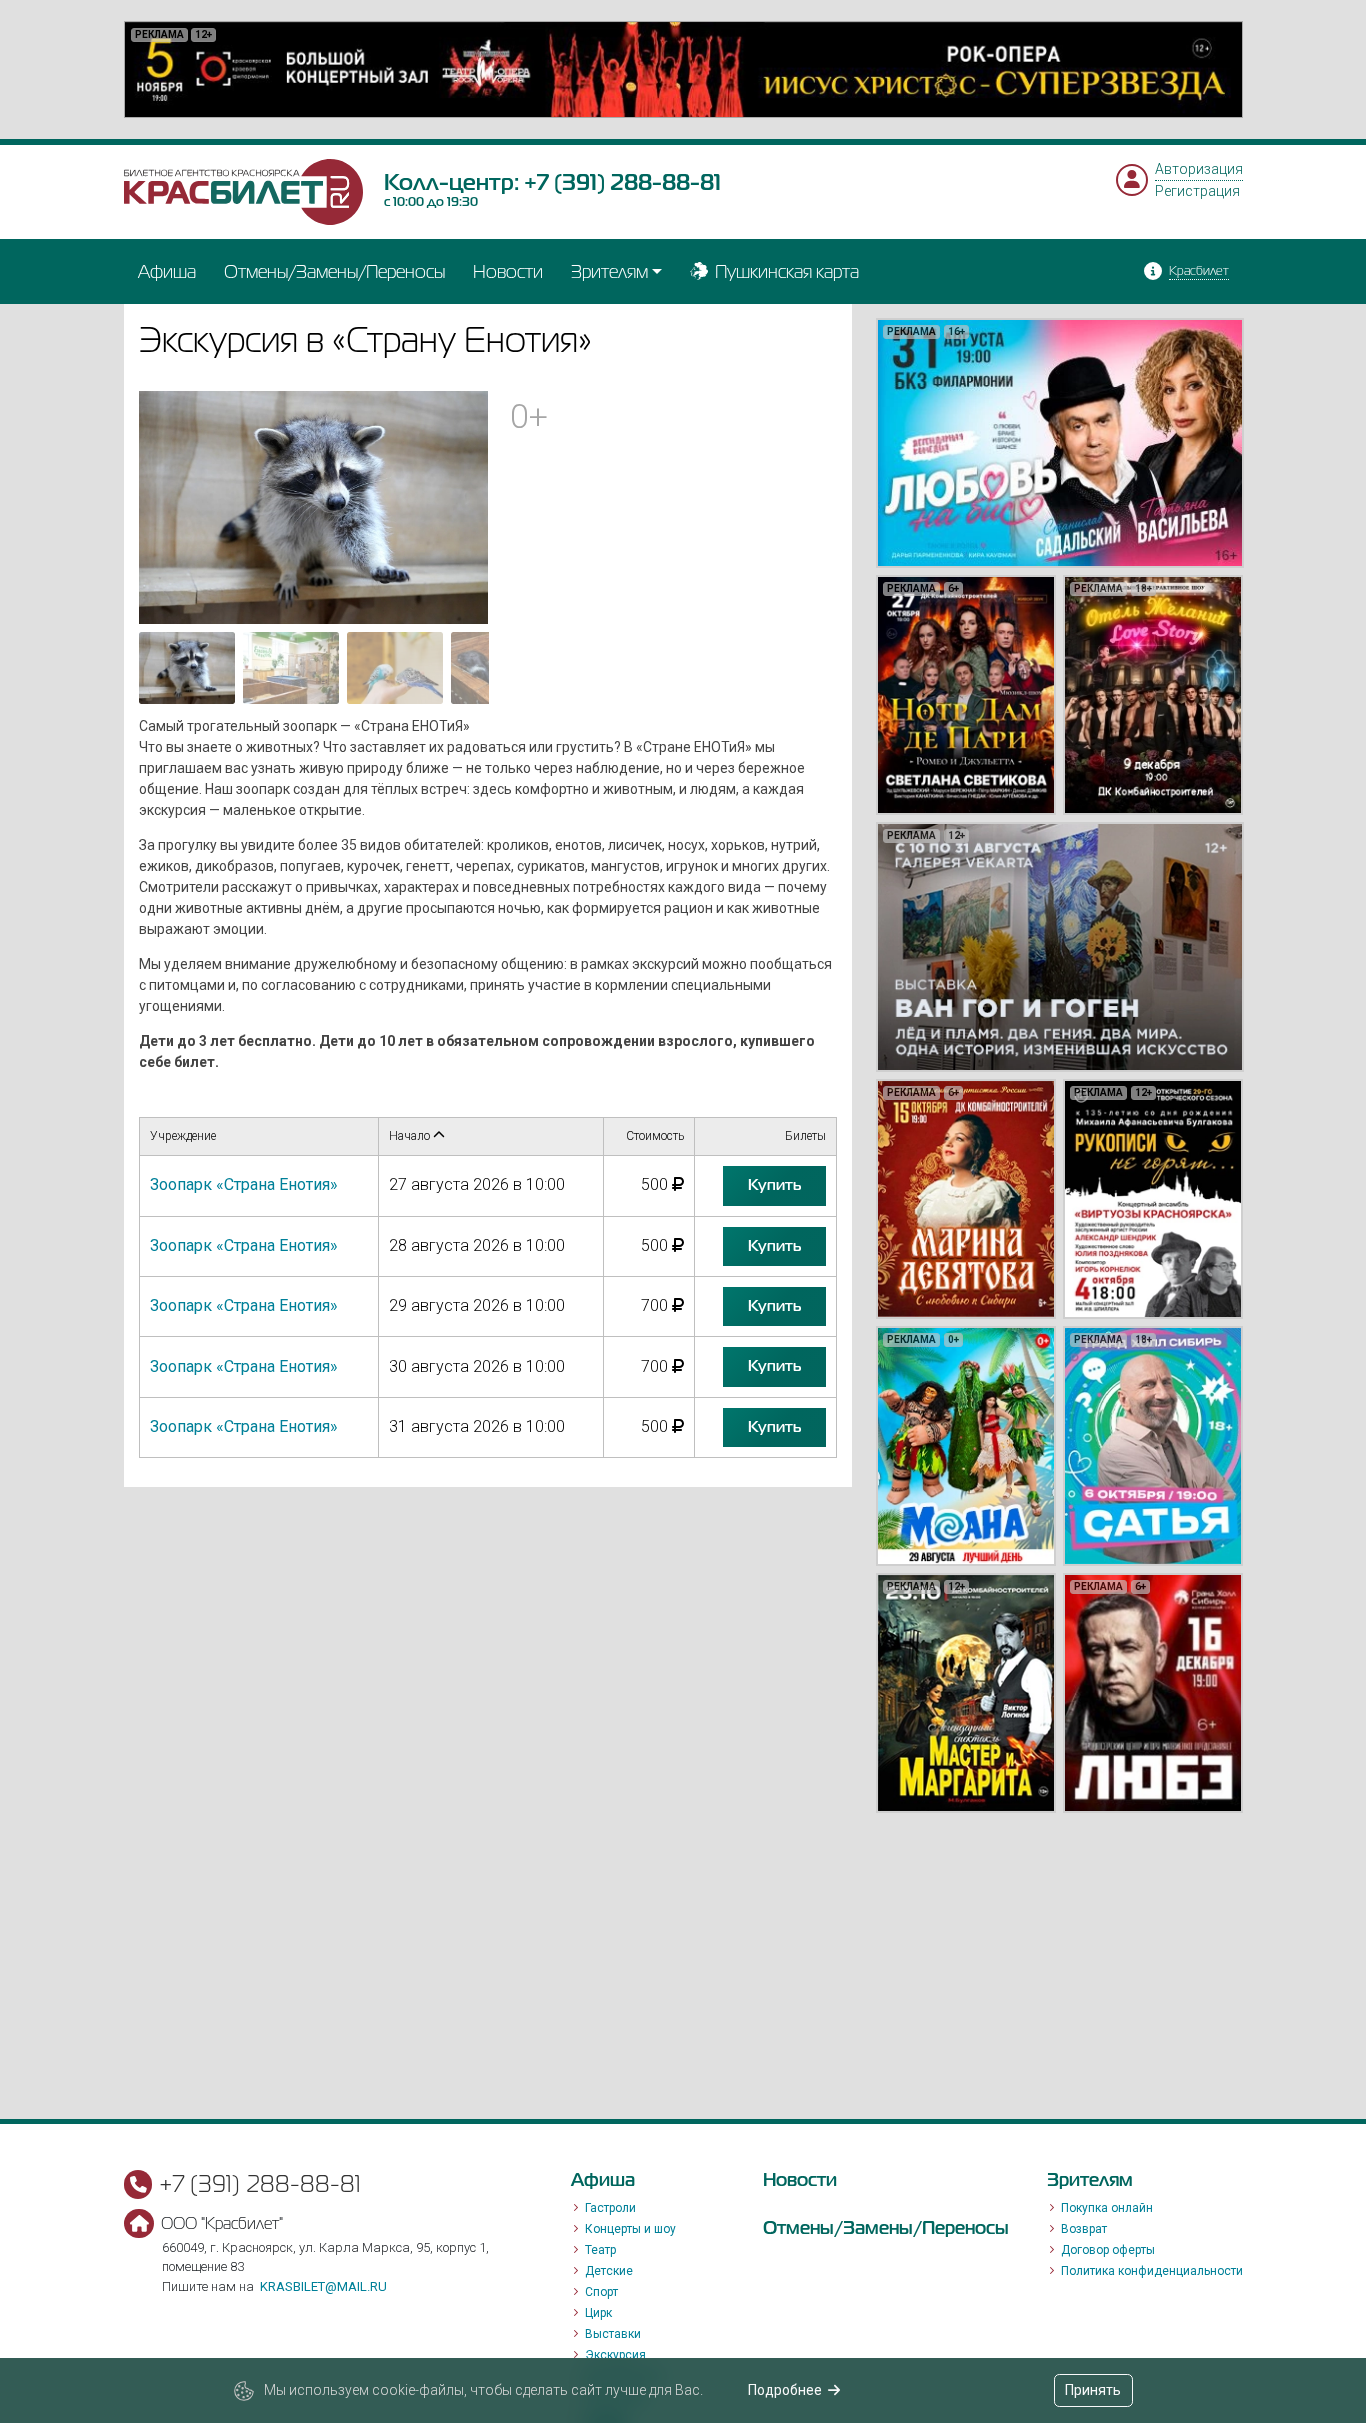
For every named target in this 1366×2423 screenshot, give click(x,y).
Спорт (601, 2292)
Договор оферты (1108, 2250)
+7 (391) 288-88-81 (622, 182)
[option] (683, 69)
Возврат (1084, 2229)
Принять (1093, 2390)
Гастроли (610, 2208)
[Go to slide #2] (291, 668)
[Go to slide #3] (395, 668)
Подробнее (785, 2390)
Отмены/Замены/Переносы (334, 271)
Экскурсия (615, 2355)
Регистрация (1197, 191)
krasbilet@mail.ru (323, 2286)
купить (774, 1185)
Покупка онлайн (1107, 2208)
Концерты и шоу (630, 2229)
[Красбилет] (244, 190)
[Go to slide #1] (187, 668)
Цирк (598, 2313)
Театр (600, 2250)
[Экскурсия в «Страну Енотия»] (314, 506)
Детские (609, 2271)
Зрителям (609, 271)
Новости (508, 271)
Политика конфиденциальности (1152, 2271)
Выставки (613, 2334)
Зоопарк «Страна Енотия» (244, 1184)
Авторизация (1199, 169)
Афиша (167, 271)
